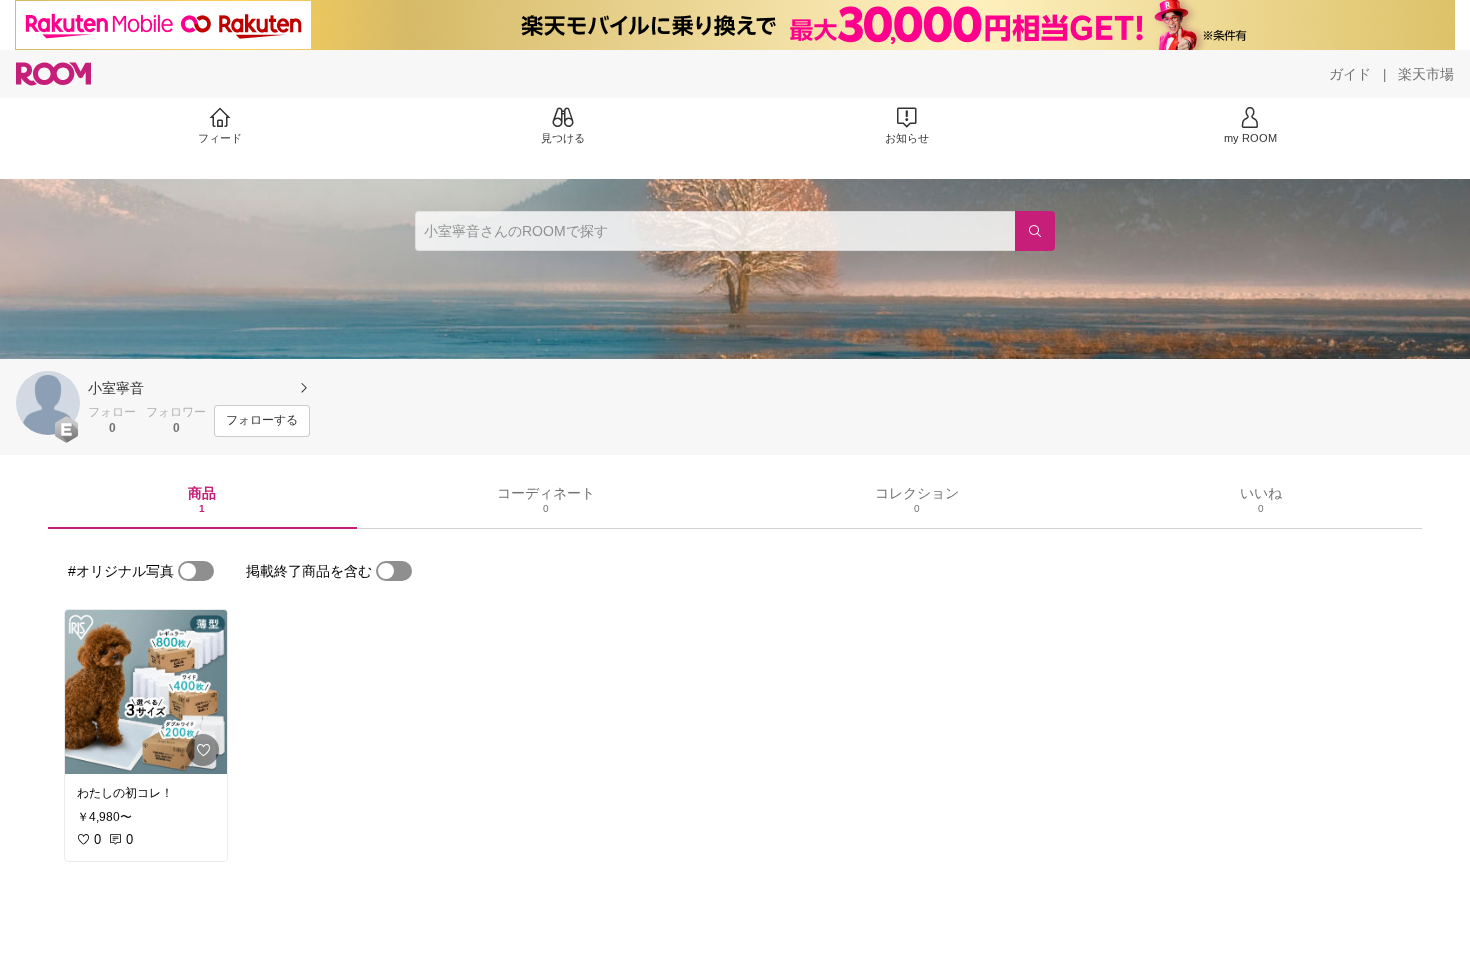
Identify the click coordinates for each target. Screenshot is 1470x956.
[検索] (1035, 231)
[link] (146, 692)
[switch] (196, 571)
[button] (48, 403)
